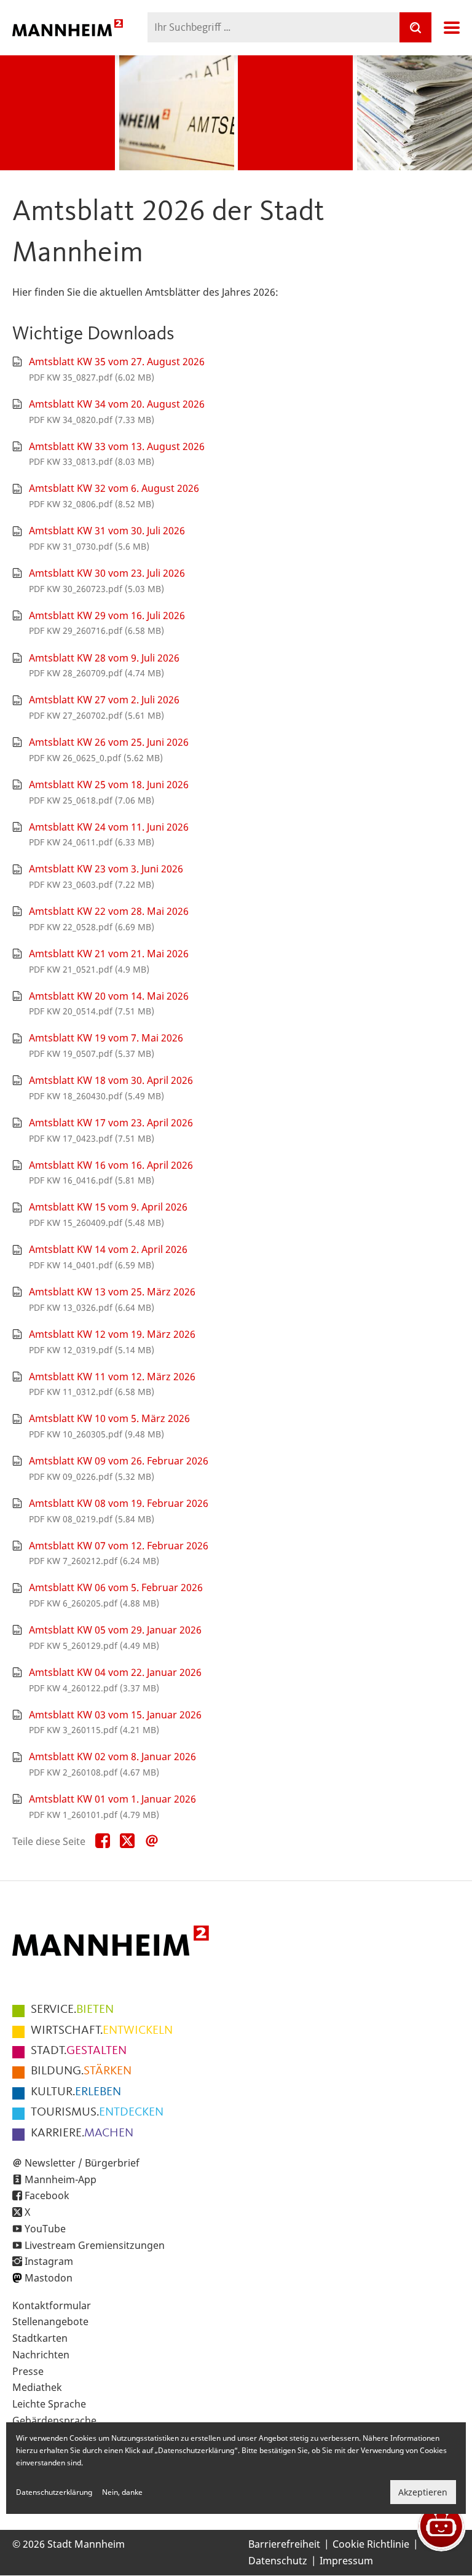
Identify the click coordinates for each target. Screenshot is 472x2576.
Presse (28, 2371)
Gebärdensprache (54, 2420)
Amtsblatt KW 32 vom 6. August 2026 (114, 488)
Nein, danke (122, 2492)
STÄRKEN (81, 2071)
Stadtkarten (40, 2338)
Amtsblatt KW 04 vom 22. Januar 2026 (115, 1672)
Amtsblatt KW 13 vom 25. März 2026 (112, 1292)
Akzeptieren (423, 2492)
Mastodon (49, 2278)
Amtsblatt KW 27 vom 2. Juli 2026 (104, 700)
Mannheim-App (61, 2179)
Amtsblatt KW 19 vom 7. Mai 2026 (106, 1038)
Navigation (452, 28)
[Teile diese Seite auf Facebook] (103, 1841)
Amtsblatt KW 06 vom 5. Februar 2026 (116, 1587)
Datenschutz (278, 2561)
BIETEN (72, 2010)
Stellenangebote (50, 2321)
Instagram (49, 2261)
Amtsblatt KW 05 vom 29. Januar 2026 (115, 1630)
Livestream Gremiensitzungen (95, 2245)
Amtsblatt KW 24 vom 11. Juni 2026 (109, 827)
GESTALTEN (79, 2051)
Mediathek (37, 2387)
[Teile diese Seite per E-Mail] (152, 1841)
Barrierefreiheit (284, 2544)
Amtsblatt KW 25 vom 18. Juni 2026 (109, 784)
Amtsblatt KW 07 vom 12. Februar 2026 (119, 1546)
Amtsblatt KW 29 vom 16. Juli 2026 (107, 615)
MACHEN (82, 2133)
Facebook (47, 2195)
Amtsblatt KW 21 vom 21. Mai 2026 (109, 954)
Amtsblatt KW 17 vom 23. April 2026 (111, 1123)
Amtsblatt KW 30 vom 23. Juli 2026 (107, 573)
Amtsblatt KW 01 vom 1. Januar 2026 (112, 1799)
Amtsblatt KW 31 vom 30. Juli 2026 (107, 531)
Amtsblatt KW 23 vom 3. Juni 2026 (106, 869)
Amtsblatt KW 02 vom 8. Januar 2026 (112, 1756)
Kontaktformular (52, 2305)
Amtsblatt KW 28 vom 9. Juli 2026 (104, 658)
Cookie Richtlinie (371, 2544)
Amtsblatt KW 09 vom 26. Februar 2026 (119, 1461)
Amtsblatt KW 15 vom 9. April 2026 (108, 1207)
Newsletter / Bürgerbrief (82, 2163)
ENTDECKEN (97, 2112)
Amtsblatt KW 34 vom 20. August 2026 (117, 404)
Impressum (346, 2561)
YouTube (45, 2229)
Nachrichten (41, 2355)
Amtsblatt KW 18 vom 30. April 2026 (111, 1080)
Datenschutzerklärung (54, 2492)
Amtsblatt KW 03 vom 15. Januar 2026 (115, 1715)
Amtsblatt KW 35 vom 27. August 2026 (117, 362)
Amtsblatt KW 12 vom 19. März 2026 (112, 1334)
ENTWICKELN (102, 2031)
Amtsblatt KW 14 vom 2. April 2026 (108, 1249)
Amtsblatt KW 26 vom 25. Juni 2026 (109, 742)
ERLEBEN (76, 2092)
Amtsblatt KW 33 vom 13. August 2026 (117, 446)
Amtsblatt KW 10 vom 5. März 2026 (109, 1418)
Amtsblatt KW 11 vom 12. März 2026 (112, 1377)
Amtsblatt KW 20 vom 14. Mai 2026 (109, 996)
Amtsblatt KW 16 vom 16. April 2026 (111, 1165)
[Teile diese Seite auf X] (127, 1841)
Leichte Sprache (49, 2404)
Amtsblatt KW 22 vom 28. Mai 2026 (109, 911)
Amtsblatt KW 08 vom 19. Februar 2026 (119, 1503)
